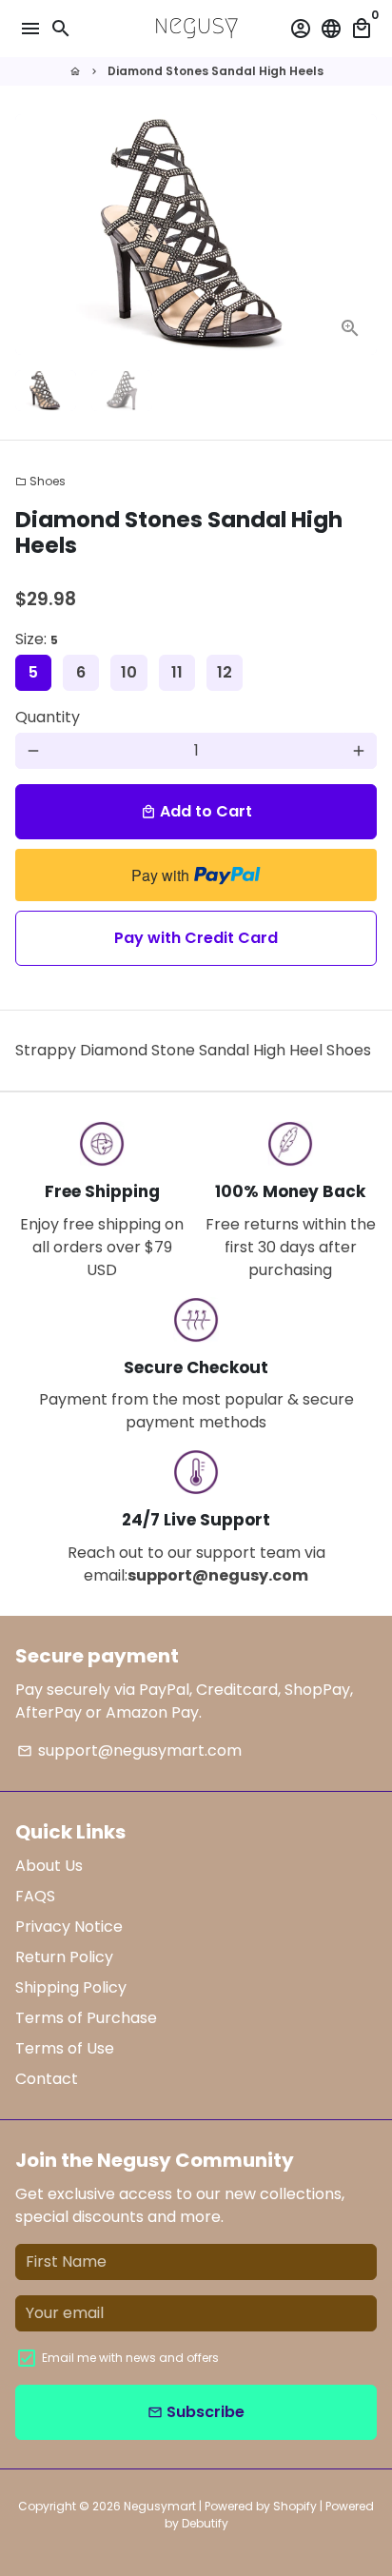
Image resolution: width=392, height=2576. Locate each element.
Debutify (205, 2523)
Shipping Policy (71, 1987)
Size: (37, 639)
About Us (49, 1866)
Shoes (40, 481)
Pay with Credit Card (196, 938)
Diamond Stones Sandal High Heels (216, 71)
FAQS (35, 1896)
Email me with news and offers (130, 2358)
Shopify (295, 2506)
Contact (47, 2079)
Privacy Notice (69, 1927)
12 (225, 672)
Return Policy (64, 1957)
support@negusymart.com (129, 1750)
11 (177, 672)
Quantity (48, 717)
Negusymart (160, 2506)
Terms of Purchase (86, 2018)
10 (129, 672)
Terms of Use (65, 2048)
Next (359, 235)
